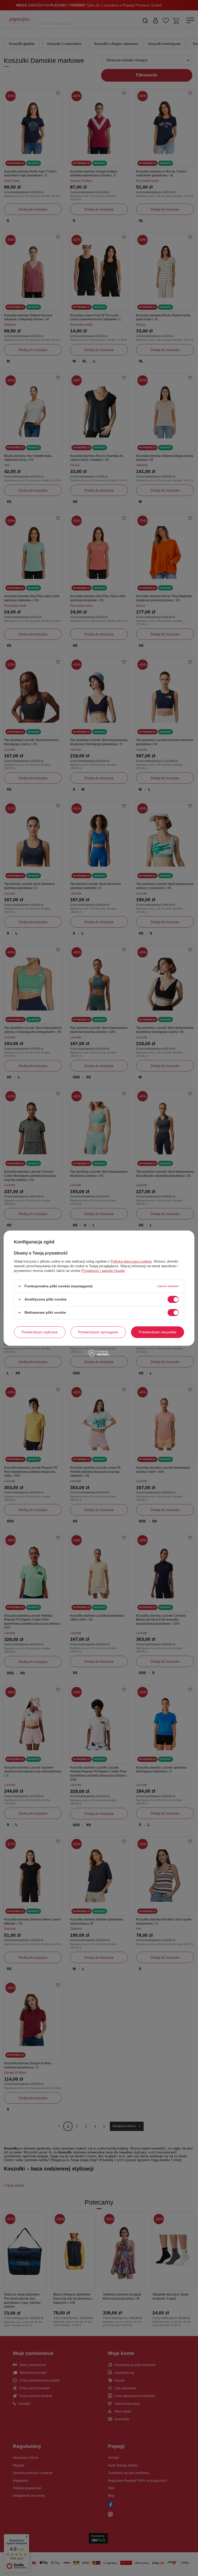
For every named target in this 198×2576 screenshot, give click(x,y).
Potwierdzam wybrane (40, 1332)
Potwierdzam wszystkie (158, 1332)
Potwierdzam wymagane (98, 1332)
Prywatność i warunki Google (103, 1270)
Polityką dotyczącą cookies (131, 1261)
